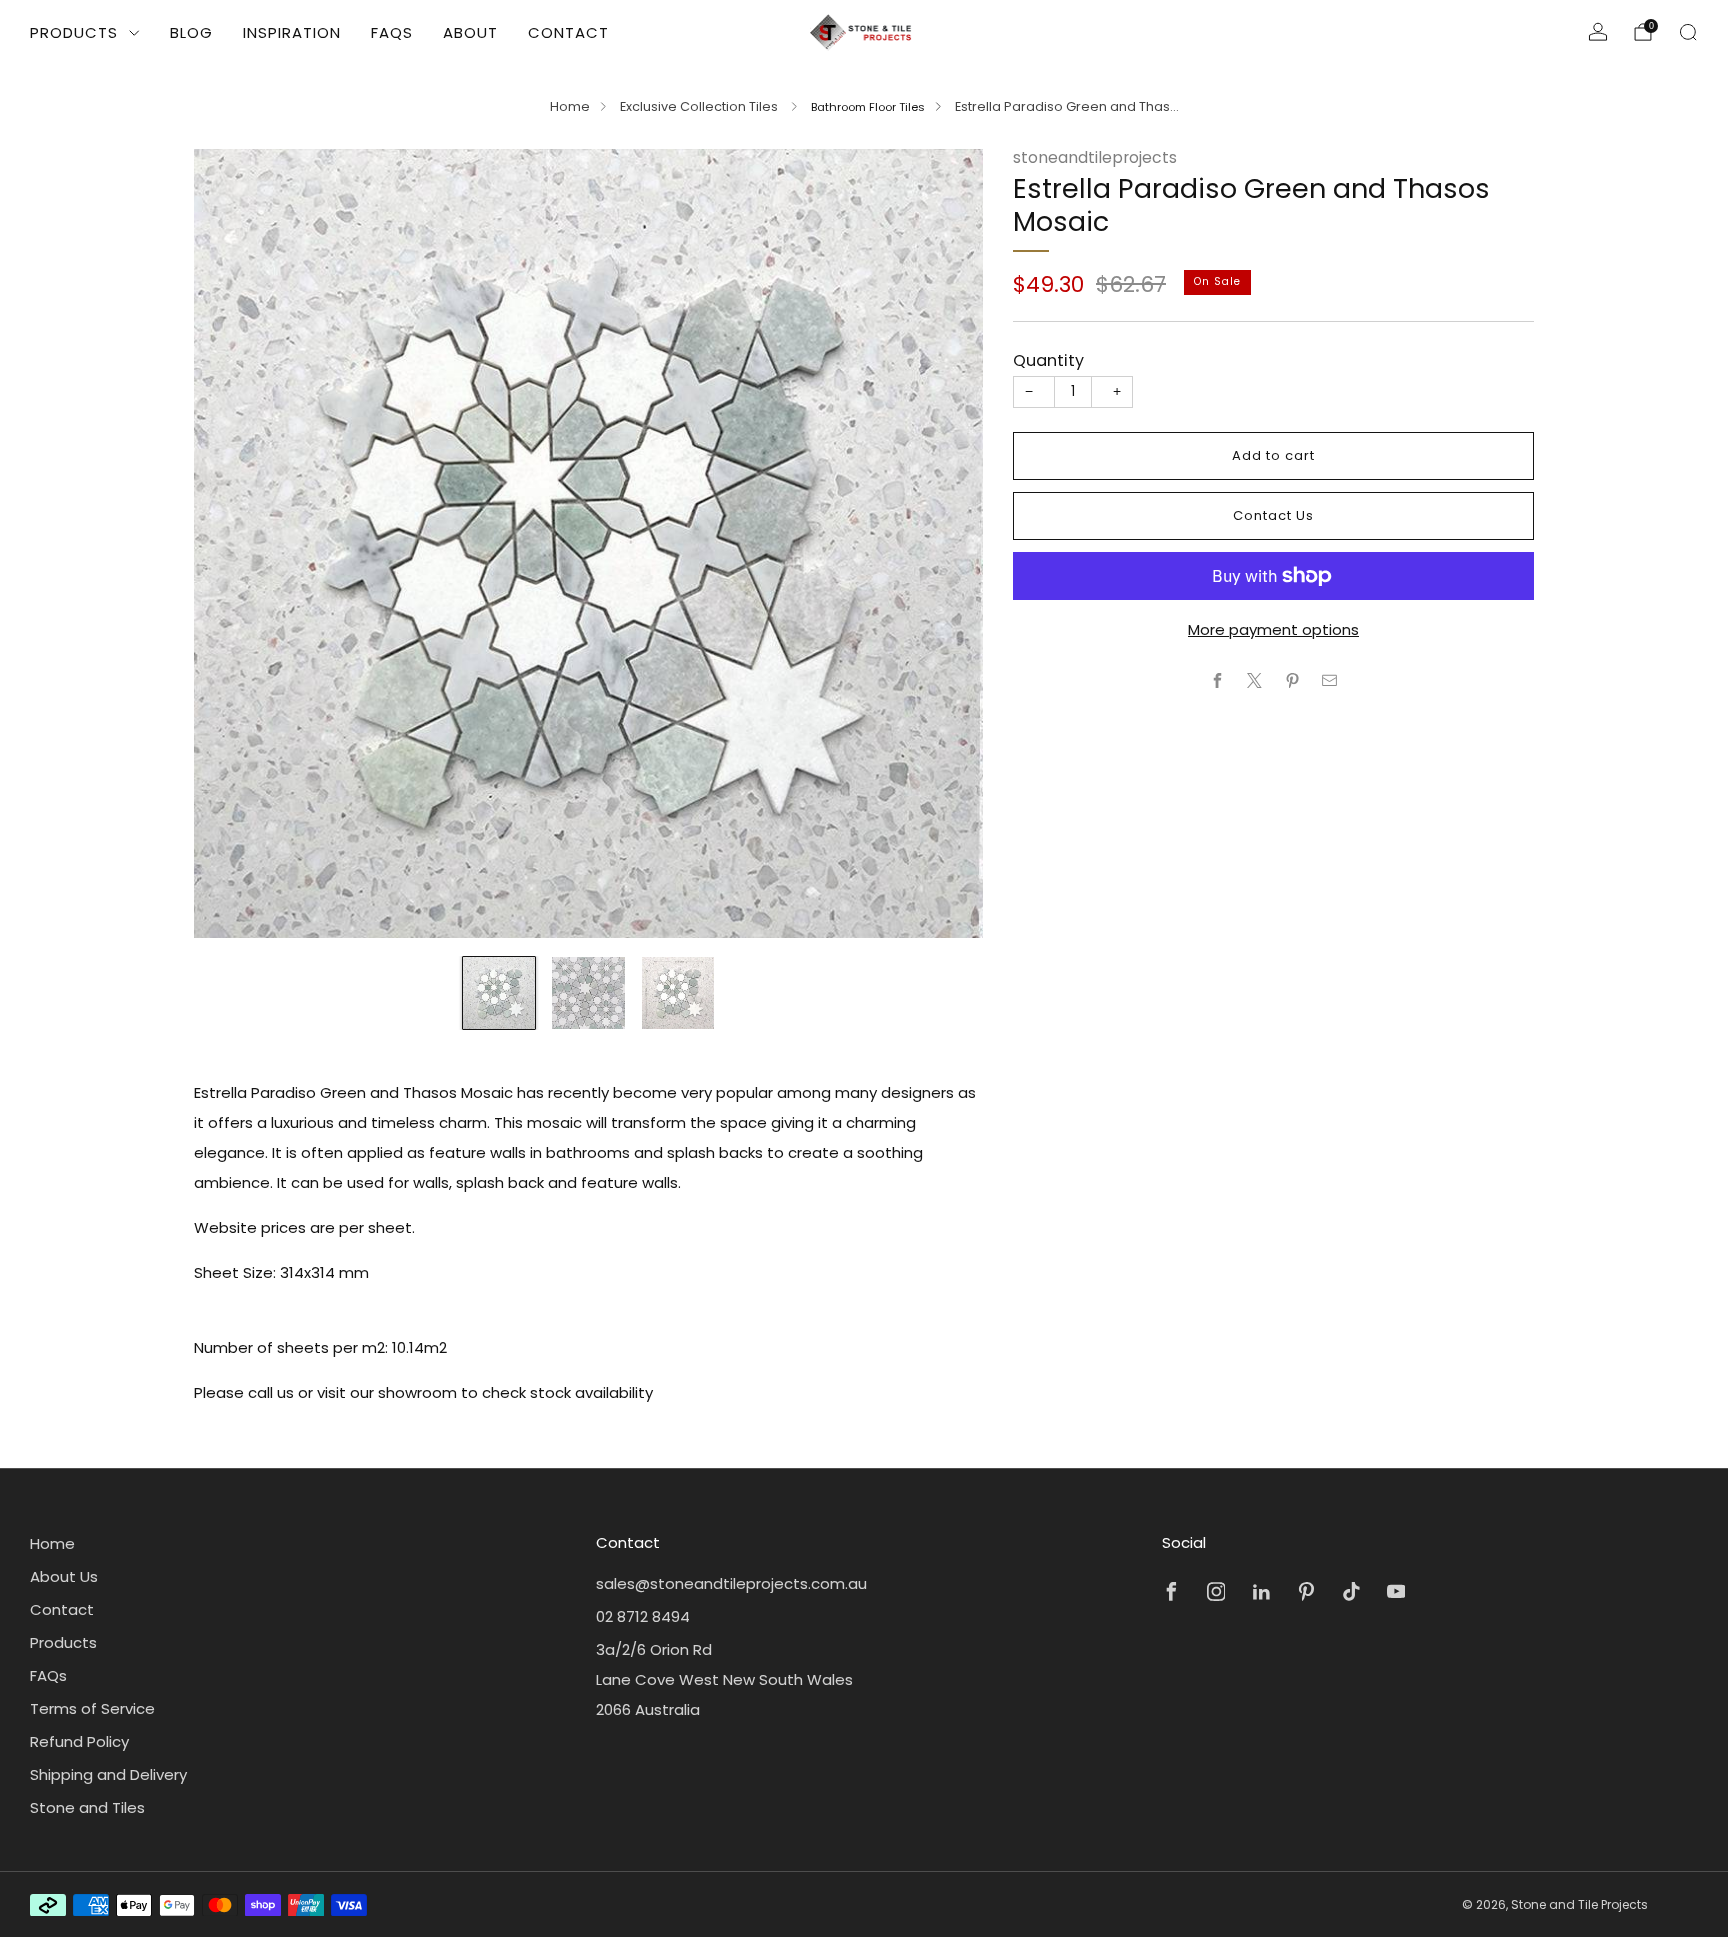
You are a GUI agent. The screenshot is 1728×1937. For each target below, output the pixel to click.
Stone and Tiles (87, 1807)
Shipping (1143, 310)
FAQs (392, 32)
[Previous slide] (233, 543)
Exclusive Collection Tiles (700, 106)
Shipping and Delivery (108, 1774)
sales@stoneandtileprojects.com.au (731, 1583)
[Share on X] (1255, 680)
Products (74, 32)
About (470, 32)
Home (570, 106)
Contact (568, 32)
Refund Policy (79, 1741)
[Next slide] (944, 543)
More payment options (1273, 629)
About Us (64, 1576)
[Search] (1688, 32)
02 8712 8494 (643, 1616)
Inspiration (292, 32)
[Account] (1598, 32)
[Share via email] (1330, 680)
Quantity (1048, 360)
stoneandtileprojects (1095, 157)
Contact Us (1273, 515)
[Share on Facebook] (1217, 680)
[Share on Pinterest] (1292, 680)
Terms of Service (92, 1708)
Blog (191, 32)
